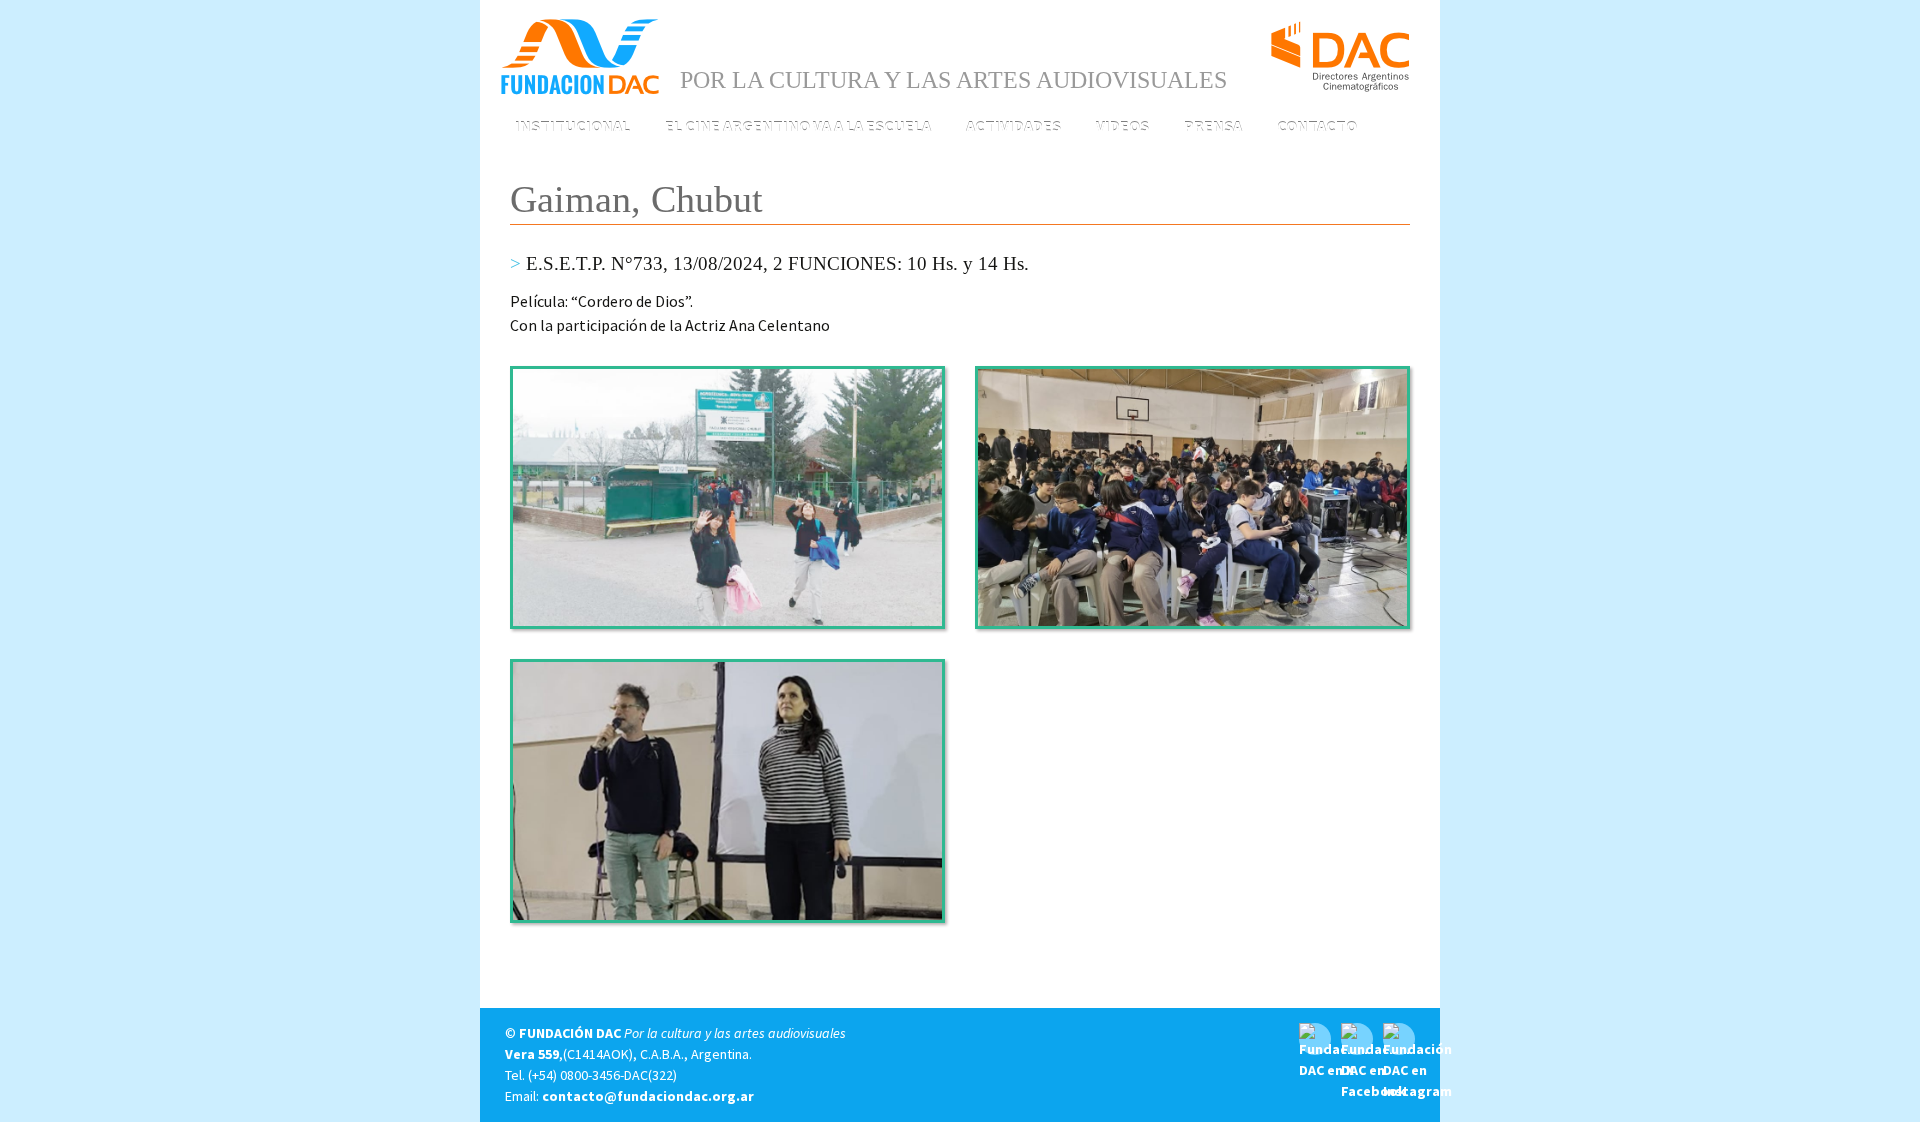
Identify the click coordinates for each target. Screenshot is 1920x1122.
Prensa (1213, 126)
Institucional (572, 126)
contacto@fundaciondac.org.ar (648, 1096)
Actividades (1013, 126)
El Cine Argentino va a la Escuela (798, 126)
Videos (1122, 126)
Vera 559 (532, 1054)
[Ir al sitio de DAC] (1340, 48)
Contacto (1317, 126)
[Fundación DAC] (580, 55)
